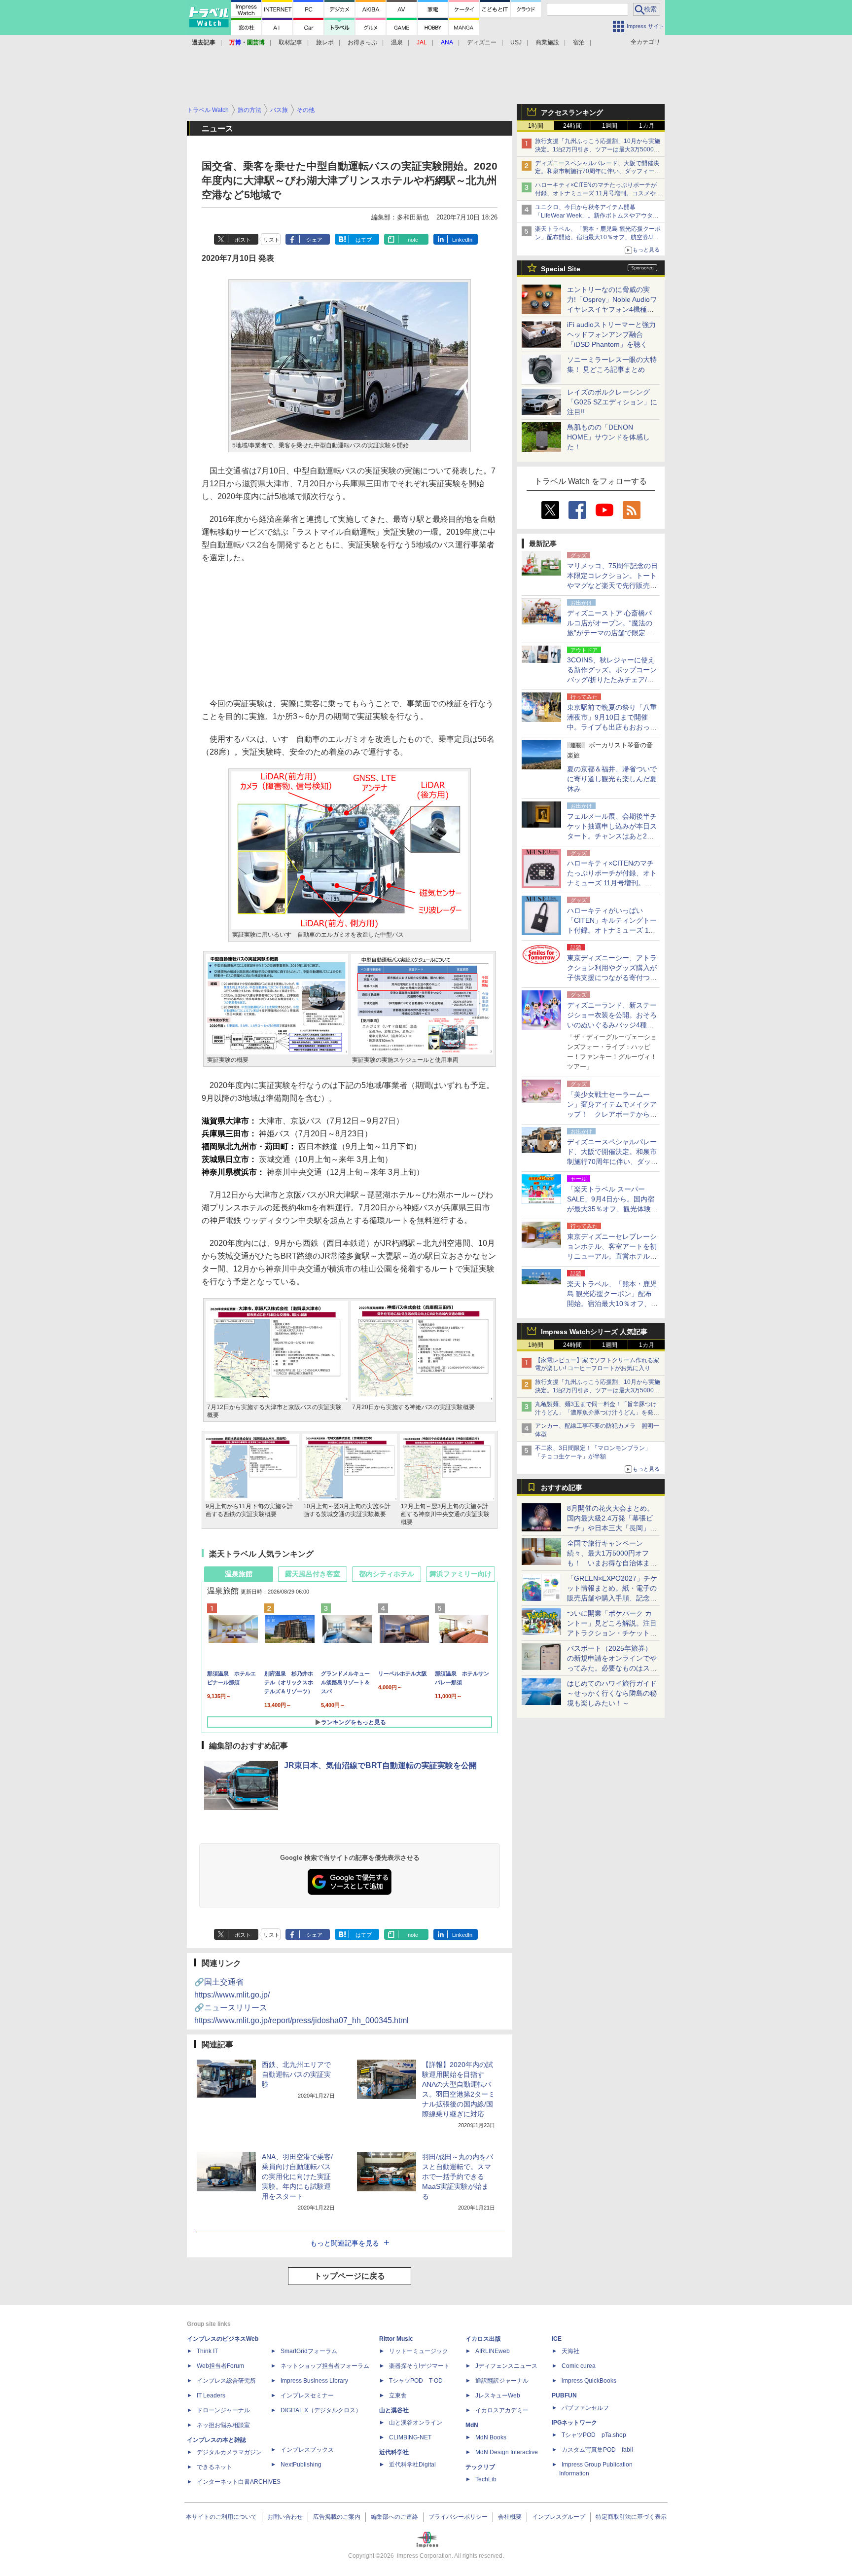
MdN (472, 2425)
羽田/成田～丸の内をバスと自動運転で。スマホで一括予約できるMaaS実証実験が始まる (458, 2177)
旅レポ (325, 42)
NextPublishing (301, 2465)
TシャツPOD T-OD (416, 2381)
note (413, 240)
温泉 (397, 42)
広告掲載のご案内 (337, 2517)
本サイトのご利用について (221, 2517)
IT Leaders (211, 2395)
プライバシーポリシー (458, 2517)
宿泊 (579, 42)
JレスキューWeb (498, 2395)
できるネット (214, 2467)
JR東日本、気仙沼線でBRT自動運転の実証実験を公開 (380, 1765)
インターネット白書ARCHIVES (239, 2482)
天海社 (570, 2351)
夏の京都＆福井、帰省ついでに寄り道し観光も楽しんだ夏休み (612, 779)
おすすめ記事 (562, 1488)
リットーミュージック (419, 2351)
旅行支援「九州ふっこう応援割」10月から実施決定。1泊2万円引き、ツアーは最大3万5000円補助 (598, 149)
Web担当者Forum (220, 2366)
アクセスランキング (572, 112)
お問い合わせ (285, 2517)
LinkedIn (462, 240)
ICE (557, 2339)
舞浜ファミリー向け (461, 1574)
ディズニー (482, 42)
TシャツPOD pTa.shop (594, 2435)
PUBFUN (564, 2395)
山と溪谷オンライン (416, 2423)
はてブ (364, 240)
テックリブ (480, 2467)
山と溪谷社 (394, 2410)
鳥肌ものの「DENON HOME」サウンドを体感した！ (608, 437)
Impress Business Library (314, 2381)
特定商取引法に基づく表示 (631, 2517)
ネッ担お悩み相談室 (223, 2425)
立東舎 (398, 2395)
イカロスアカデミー (502, 2410)
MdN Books (491, 2437)
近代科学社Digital (412, 2465)
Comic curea (579, 2366)
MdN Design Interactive (507, 2452)
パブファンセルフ (585, 2408)
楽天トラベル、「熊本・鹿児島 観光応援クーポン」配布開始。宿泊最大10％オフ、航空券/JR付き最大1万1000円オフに (598, 237)
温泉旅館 (239, 1574)
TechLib (486, 2479)
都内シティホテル (387, 1574)
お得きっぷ (362, 42)
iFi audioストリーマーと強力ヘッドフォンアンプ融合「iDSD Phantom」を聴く (611, 334)
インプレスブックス (307, 2450)
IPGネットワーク (574, 2423)
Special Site (561, 269)
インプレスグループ (559, 2517)
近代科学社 (394, 2452)
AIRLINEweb (493, 2351)
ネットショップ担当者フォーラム (325, 2366)
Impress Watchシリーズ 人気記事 (594, 1332)
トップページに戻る (350, 2276)
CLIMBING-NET (410, 2437)
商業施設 (547, 42)
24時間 (572, 126)
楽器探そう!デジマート (419, 2366)
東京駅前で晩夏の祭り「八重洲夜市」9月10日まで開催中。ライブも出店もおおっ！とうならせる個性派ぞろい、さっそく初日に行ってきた (612, 727)
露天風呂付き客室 (313, 1574)
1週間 (610, 126)
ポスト (243, 240)
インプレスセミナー (307, 2395)
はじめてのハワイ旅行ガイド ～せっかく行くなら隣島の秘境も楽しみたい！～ (612, 1693)
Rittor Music (396, 2339)
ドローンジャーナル (223, 2410)
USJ (516, 42)
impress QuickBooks (589, 2381)
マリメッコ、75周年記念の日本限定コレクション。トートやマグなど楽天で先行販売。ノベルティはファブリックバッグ (612, 585)
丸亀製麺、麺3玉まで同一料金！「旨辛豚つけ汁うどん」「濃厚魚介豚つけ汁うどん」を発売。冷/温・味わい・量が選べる (596, 1413)
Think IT (207, 2351)
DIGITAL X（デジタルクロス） (321, 2410)
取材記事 (290, 42)
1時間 (536, 126)
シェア (314, 240)
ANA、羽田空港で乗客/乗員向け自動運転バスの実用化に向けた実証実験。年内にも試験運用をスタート (297, 2177)
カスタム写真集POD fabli (597, 2450)
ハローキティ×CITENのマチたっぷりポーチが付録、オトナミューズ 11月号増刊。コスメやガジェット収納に (598, 193)
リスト (271, 240)
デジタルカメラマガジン (229, 2452)
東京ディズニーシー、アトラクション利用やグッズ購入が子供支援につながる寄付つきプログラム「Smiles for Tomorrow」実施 (612, 978)
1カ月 (647, 126)
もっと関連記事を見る (345, 2243)
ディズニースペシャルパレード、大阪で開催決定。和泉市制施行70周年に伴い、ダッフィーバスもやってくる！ (598, 172)
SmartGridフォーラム (309, 2351)
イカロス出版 (483, 2339)
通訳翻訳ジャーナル (502, 2381)
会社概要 (510, 2517)
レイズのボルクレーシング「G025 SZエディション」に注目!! (612, 402)
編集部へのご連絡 (394, 2517)
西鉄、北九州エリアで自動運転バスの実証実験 (296, 2074)
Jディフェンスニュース (506, 2366)
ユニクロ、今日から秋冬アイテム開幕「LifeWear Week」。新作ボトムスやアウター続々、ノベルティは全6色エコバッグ (597, 216)
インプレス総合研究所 (226, 2381)
